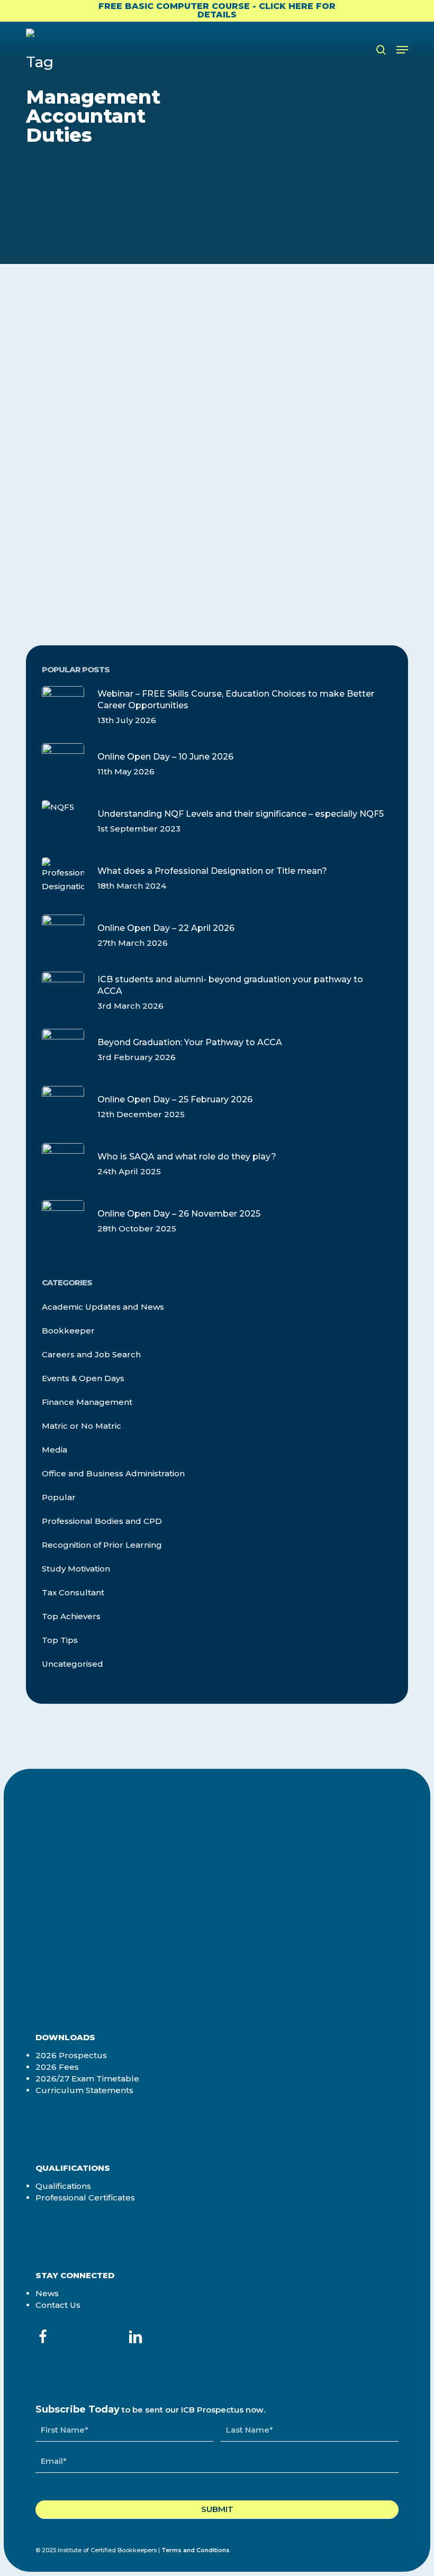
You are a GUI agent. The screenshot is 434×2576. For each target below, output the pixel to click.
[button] (402, 50)
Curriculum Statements (84, 2090)
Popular (59, 1497)
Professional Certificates (85, 2198)
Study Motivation (76, 1569)
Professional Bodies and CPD (102, 1521)
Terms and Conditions (196, 2550)
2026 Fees (57, 2067)
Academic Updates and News (103, 1307)
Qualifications (63, 2186)
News (47, 2293)
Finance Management (94, 356)
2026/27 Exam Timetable (87, 2079)
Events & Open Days (83, 1378)
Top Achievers (71, 1616)
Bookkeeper (68, 1331)
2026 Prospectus (71, 2055)
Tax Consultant (73, 1592)
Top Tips (60, 1640)
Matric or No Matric (82, 1426)
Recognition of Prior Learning (102, 1545)
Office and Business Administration (113, 1473)
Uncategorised (73, 1664)
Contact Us (58, 2305)
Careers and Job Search (91, 1354)
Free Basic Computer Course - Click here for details (217, 10)
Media (55, 1450)
